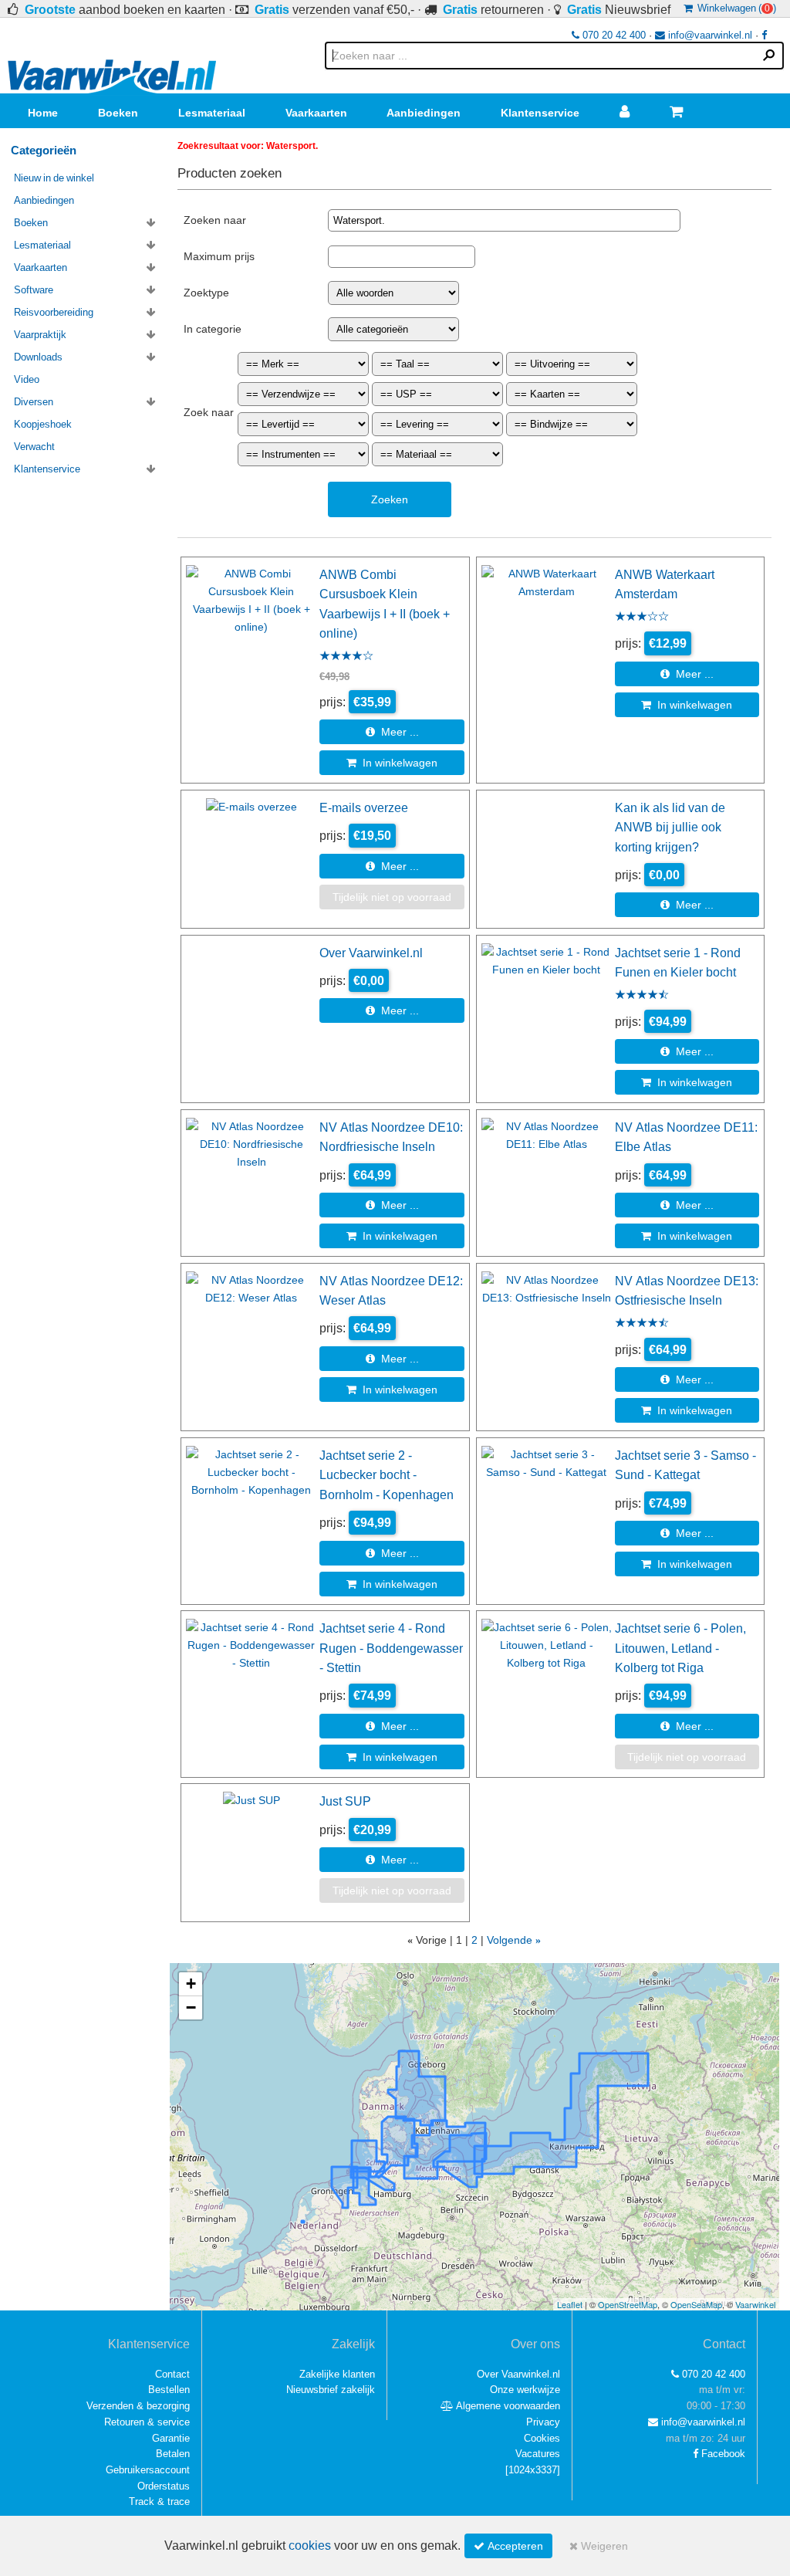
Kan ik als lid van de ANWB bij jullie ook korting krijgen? (670, 827)
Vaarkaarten (316, 113)
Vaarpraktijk (40, 335)
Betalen (173, 2454)
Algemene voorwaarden (507, 2406)
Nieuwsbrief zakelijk (331, 2390)
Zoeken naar (215, 220)
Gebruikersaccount (148, 2470)
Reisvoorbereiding (54, 312)
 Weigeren (599, 2546)
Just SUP (345, 1801)
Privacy (543, 2422)
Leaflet (570, 2304)
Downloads (38, 357)
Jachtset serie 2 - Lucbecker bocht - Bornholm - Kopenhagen (387, 1475)
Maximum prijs (219, 256)
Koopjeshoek (43, 424)
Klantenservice (540, 113)
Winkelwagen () (734, 8)
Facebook (722, 2454)
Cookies (542, 2438)
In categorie (213, 329)
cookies (310, 2546)
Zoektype (206, 293)
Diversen (34, 402)
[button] (191, 1984)
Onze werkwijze (525, 2390)
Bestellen (169, 2390)
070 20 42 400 (613, 35)
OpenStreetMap (628, 2304)
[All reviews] (346, 657)
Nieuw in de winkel (54, 178)
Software (34, 290)
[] (533, 2470)
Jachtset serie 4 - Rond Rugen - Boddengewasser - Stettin (391, 1648)
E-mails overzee (364, 807)
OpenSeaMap (696, 2304)
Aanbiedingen (424, 113)
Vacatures (538, 2454)
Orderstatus (164, 2486)
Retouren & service (147, 2422)
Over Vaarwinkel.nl (371, 953)
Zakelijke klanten (337, 2374)
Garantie (171, 2438)
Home (43, 113)
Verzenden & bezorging (138, 2406)
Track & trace (159, 2502)
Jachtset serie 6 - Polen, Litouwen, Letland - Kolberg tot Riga (680, 1648)
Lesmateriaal (212, 113)
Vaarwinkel (755, 2304)
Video (27, 379)
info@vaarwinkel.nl (709, 35)
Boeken (118, 113)
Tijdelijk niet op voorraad (392, 897)
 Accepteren (508, 2546)
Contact (172, 2374)
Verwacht (34, 447)
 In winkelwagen (392, 763)
